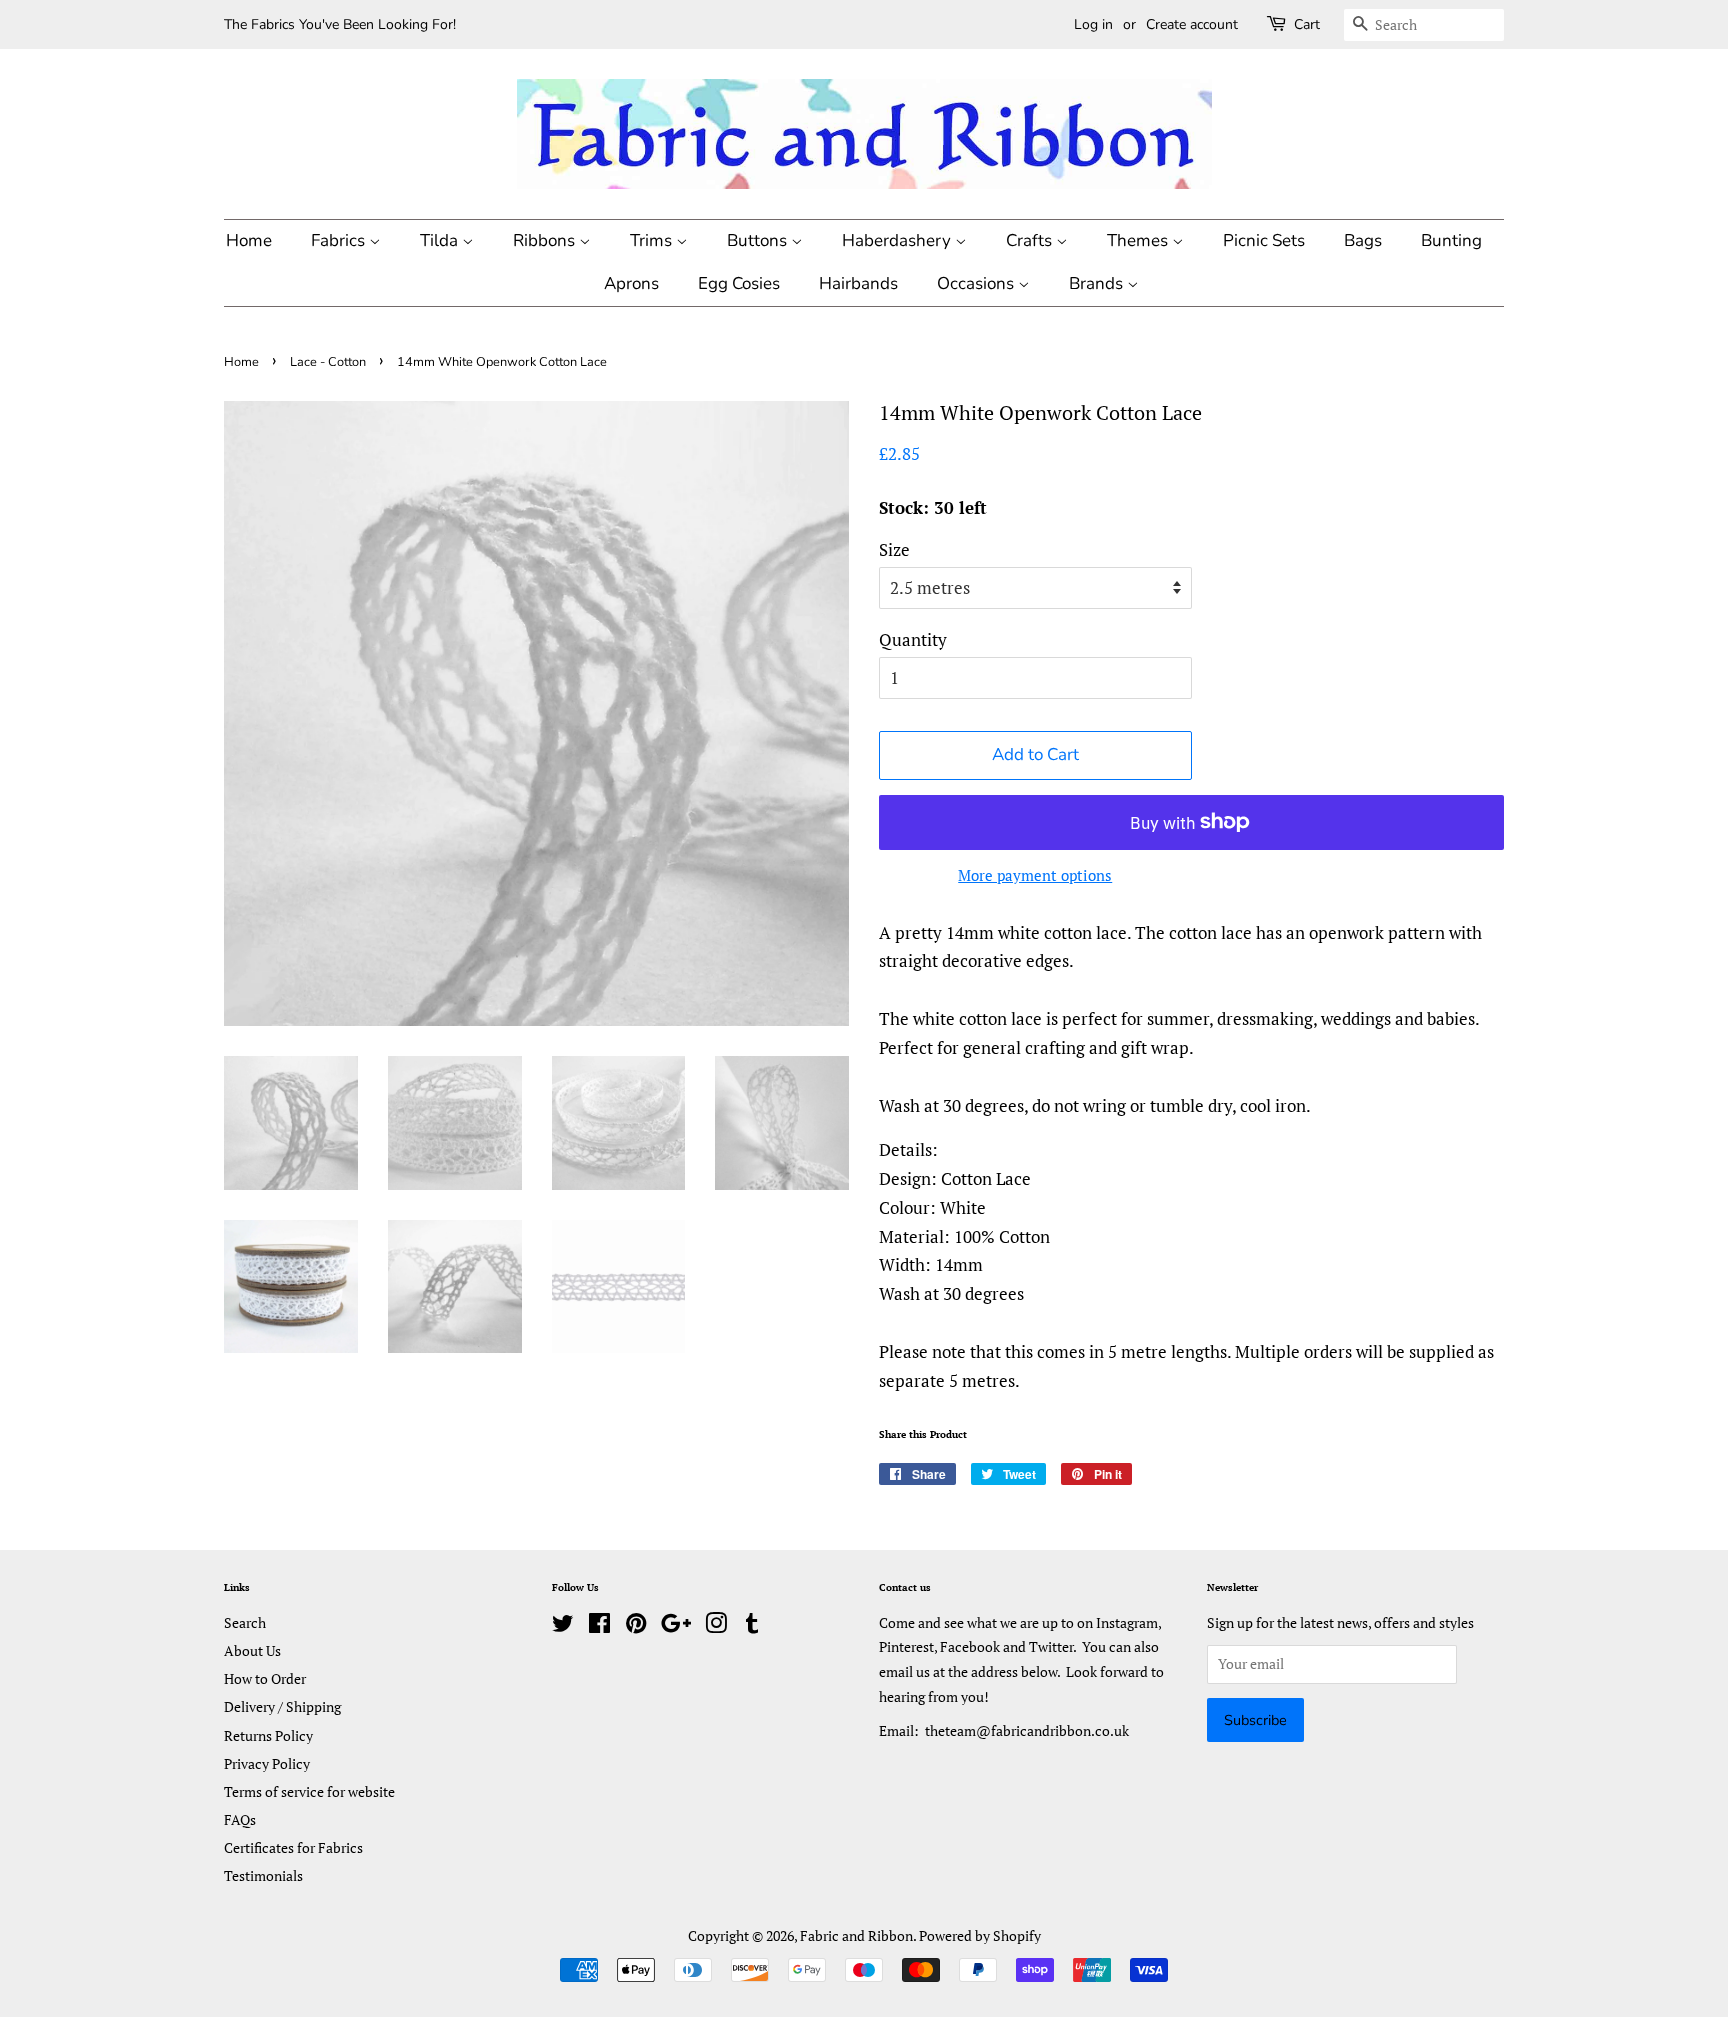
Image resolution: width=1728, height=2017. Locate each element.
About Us (252, 1650)
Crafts (1031, 240)
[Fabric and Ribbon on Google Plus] (676, 1626)
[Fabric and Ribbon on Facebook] (599, 1626)
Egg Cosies (739, 283)
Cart (1307, 24)
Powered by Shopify (980, 1935)
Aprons (631, 283)
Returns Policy (268, 1735)
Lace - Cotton (328, 362)
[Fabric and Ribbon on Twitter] (563, 1626)
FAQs (240, 1819)
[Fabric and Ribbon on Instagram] (716, 1626)
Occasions (977, 283)
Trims (653, 240)
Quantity (913, 639)
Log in (1093, 24)
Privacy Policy (267, 1763)
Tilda (441, 240)
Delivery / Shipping (282, 1706)
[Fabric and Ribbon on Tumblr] (752, 1626)
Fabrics (340, 240)
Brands (1098, 283)
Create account (1192, 24)
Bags (1363, 240)
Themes (1139, 240)
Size (894, 549)
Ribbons (546, 240)
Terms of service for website (309, 1791)
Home (249, 240)
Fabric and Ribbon (856, 1935)
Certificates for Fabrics (293, 1847)
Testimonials (263, 1875)
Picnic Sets (1264, 240)
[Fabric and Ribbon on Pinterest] (636, 1626)
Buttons (759, 240)
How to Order (265, 1678)
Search (245, 1622)
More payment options (1035, 875)
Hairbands (858, 283)
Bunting (1451, 240)
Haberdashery (898, 240)
